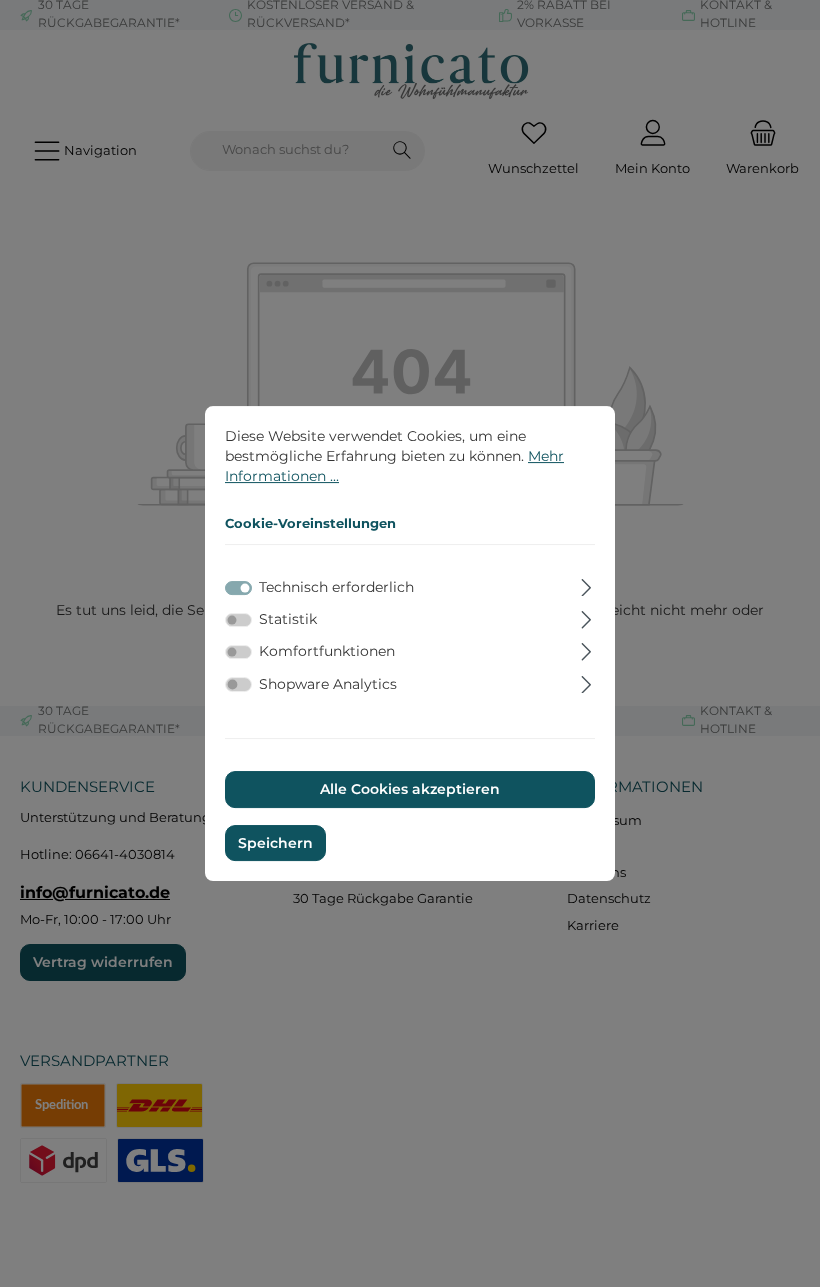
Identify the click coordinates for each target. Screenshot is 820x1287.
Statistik (288, 619)
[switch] (238, 620)
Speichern (275, 843)
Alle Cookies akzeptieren (410, 789)
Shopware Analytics (328, 684)
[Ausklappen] (586, 584)
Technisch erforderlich (336, 587)
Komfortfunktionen (327, 652)
